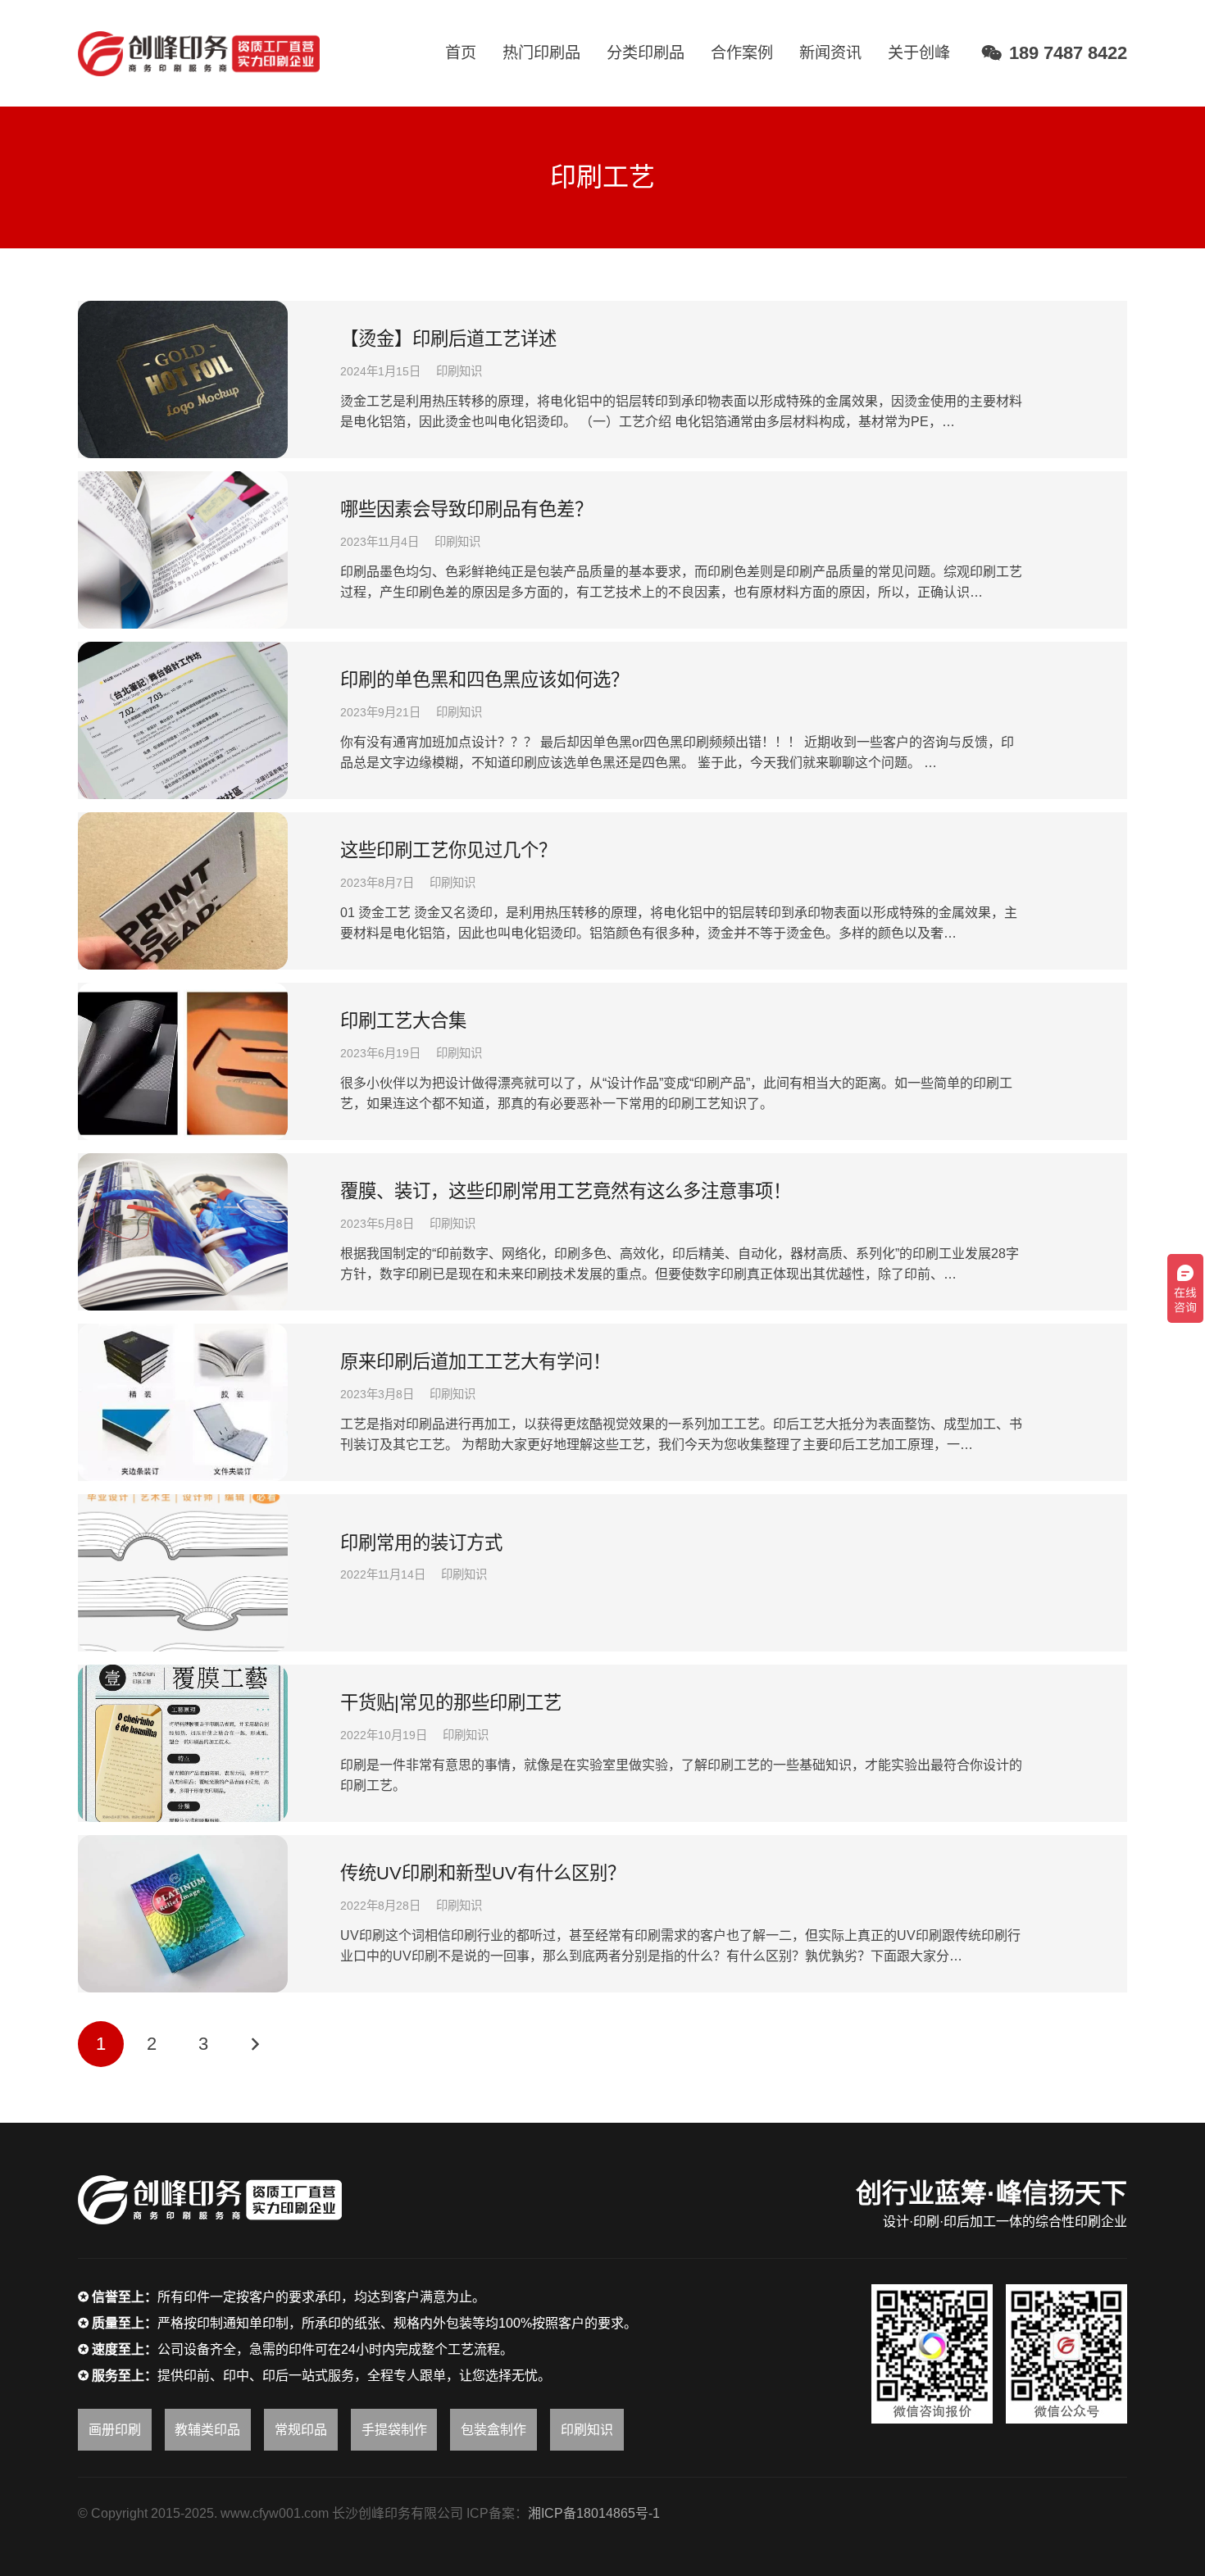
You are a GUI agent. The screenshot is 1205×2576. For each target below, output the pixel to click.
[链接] (199, 54)
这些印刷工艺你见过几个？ (448, 850)
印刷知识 (459, 371)
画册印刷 (115, 2430)
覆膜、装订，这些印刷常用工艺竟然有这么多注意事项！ (566, 1191)
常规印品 (301, 2430)
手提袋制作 (394, 2430)
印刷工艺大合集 (403, 1021)
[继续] (254, 2044)
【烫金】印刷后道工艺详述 (448, 339)
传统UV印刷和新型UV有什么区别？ (483, 1873)
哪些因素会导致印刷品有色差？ (466, 509)
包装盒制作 (493, 2430)
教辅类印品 (207, 2430)
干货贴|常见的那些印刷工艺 (451, 1703)
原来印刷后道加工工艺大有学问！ (475, 1362)
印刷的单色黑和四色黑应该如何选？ (484, 680)
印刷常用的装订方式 (421, 1543)
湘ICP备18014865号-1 (594, 2513)
